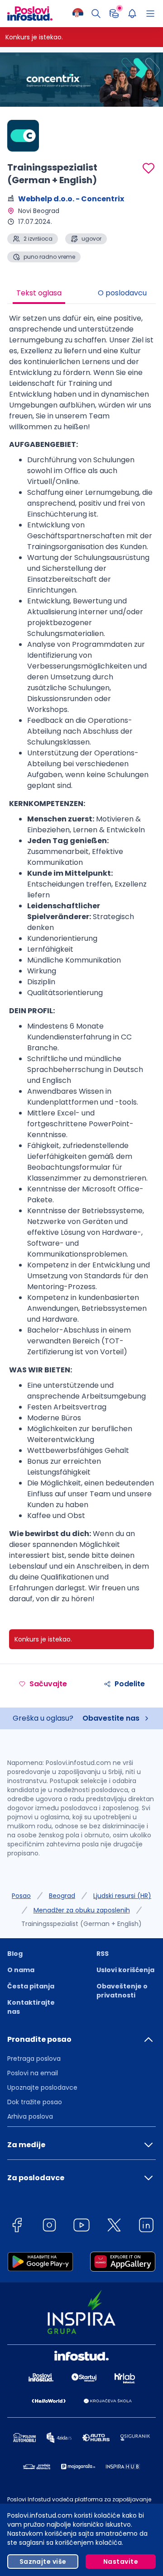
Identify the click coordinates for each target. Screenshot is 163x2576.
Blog (15, 1954)
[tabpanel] (81, 962)
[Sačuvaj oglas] (149, 168)
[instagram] (49, 2227)
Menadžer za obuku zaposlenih (82, 1910)
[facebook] (17, 2227)
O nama (21, 1970)
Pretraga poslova (34, 2059)
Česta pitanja (31, 1986)
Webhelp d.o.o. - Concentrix (71, 199)
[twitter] (114, 2227)
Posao (21, 1896)
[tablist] (81, 294)
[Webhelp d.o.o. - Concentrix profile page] (30, 136)
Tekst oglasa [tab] (39, 293)
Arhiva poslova (30, 2116)
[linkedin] (146, 2227)
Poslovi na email (33, 2073)
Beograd (62, 1896)
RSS (103, 1954)
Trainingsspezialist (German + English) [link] (81, 1924)
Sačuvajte (48, 1684)
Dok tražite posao (35, 2102)
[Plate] (114, 14)
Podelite (130, 1684)
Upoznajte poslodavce (42, 2087)
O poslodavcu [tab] (122, 293)
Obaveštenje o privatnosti (122, 1991)
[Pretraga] (96, 14)
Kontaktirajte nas (31, 2007)
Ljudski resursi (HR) (122, 1896)
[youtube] (81, 2227)
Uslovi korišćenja (125, 1970)
